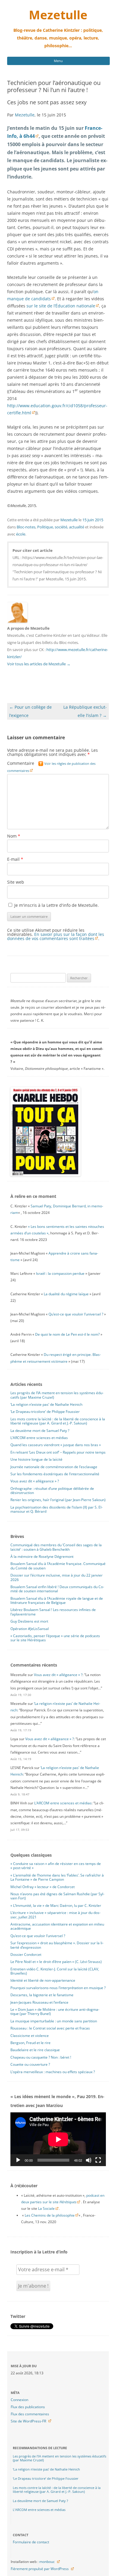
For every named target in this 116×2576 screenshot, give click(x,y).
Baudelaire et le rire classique (35, 2050)
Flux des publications (28, 2407)
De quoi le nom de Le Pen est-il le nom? (67, 1334)
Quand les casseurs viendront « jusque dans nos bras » (56, 1445)
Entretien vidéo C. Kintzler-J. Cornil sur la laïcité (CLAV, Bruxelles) (55, 1971)
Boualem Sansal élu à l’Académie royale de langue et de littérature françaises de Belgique (57, 1600)
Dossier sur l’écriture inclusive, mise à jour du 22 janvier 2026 (57, 1577)
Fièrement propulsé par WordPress (40, 2569)
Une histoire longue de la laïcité (36, 1459)
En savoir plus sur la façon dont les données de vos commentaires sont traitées (56, 936)
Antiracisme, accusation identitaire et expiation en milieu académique (57, 1926)
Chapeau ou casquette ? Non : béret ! (41, 2057)
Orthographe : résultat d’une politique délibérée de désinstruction (52, 1491)
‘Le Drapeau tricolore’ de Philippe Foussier (45, 1412)
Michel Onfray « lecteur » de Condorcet (43, 1887)
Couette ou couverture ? (30, 2064)
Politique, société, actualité (61, 527)
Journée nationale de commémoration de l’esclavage (54, 1467)
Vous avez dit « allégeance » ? (35, 1481)
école (21, 534)
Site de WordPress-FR (28, 2421)
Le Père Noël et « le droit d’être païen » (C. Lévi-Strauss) (56, 1962)
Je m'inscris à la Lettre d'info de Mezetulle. (56, 905)
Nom (14, 836)
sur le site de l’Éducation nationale (61, 306)
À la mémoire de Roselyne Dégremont (42, 1557)
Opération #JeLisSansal (30, 1629)
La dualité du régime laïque (66, 1294)
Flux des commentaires (30, 2414)
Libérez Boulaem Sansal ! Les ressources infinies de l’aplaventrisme (53, 1612)
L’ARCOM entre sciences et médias (39, 1438)
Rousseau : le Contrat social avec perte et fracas (50, 2028)
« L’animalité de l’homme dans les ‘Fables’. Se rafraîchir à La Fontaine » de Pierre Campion (57, 1877)
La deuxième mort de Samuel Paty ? (40, 1431)
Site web (16, 882)
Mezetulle (58, 15)
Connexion (19, 2400)
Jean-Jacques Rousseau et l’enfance (39, 2002)
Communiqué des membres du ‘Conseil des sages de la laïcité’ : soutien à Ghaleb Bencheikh (56, 1547)
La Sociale (46, 2208)
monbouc (47, 2562)
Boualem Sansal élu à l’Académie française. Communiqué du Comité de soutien (58, 1566)
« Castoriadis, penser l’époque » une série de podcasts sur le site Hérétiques (55, 1638)
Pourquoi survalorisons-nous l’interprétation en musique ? (58, 1988)
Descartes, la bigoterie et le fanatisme (42, 1995)
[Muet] (89, 2160)
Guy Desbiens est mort (29, 1621)
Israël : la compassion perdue (60, 1273)
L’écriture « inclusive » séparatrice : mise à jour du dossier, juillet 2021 (55, 1915)
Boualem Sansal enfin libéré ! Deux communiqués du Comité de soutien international (57, 1589)
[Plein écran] (98, 2160)
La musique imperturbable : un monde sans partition (54, 2021)
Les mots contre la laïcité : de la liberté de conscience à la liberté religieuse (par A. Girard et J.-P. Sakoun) (58, 1421)
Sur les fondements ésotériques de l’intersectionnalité (55, 1474)
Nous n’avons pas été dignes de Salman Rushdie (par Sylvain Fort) (57, 1896)
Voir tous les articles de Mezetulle (39, 664)
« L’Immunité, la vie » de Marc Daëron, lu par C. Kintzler (56, 1905)
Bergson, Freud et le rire (30, 2043)
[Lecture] (18, 2160)
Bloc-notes (26, 527)
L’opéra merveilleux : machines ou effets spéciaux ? (53, 2072)
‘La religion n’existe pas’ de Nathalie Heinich (46, 1404)
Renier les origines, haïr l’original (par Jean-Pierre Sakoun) (58, 1500)
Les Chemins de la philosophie (50, 2215)
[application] (58, 2139)
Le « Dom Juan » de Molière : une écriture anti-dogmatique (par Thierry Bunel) (55, 2012)
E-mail (15, 859)
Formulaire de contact (31, 2542)
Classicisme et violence (30, 2036)
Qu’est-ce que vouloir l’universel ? (76, 1314)
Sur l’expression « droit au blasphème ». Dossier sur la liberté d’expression (57, 1945)
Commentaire (51, 767)
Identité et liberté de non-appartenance (43, 1980)
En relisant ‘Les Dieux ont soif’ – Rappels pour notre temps (58, 1452)
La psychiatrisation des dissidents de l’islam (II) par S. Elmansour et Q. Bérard (57, 1509)
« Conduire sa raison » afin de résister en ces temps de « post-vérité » (56, 1866)
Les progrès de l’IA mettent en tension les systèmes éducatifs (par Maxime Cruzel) (57, 1395)
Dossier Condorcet (26, 1954)
